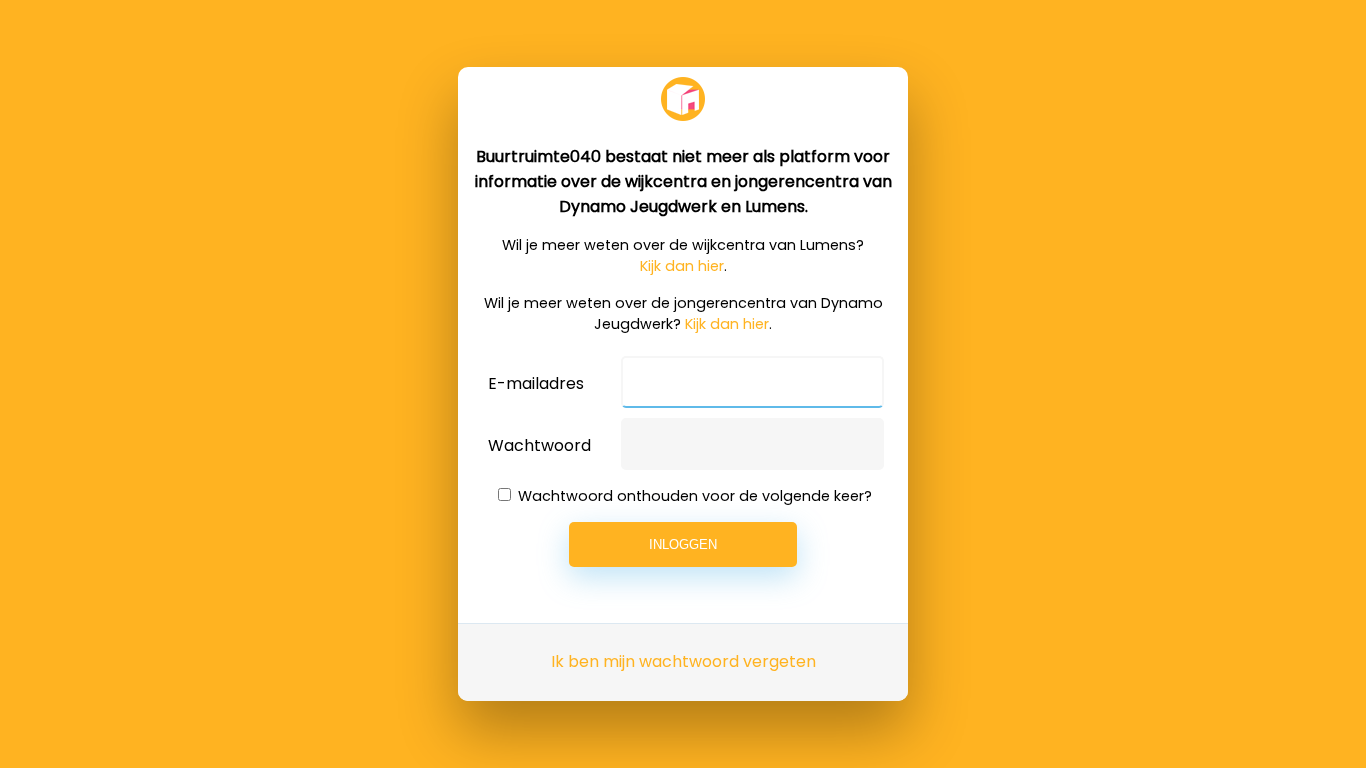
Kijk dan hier (682, 266)
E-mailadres (536, 383)
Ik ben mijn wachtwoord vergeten (683, 661)
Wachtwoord (539, 445)
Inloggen (683, 544)
